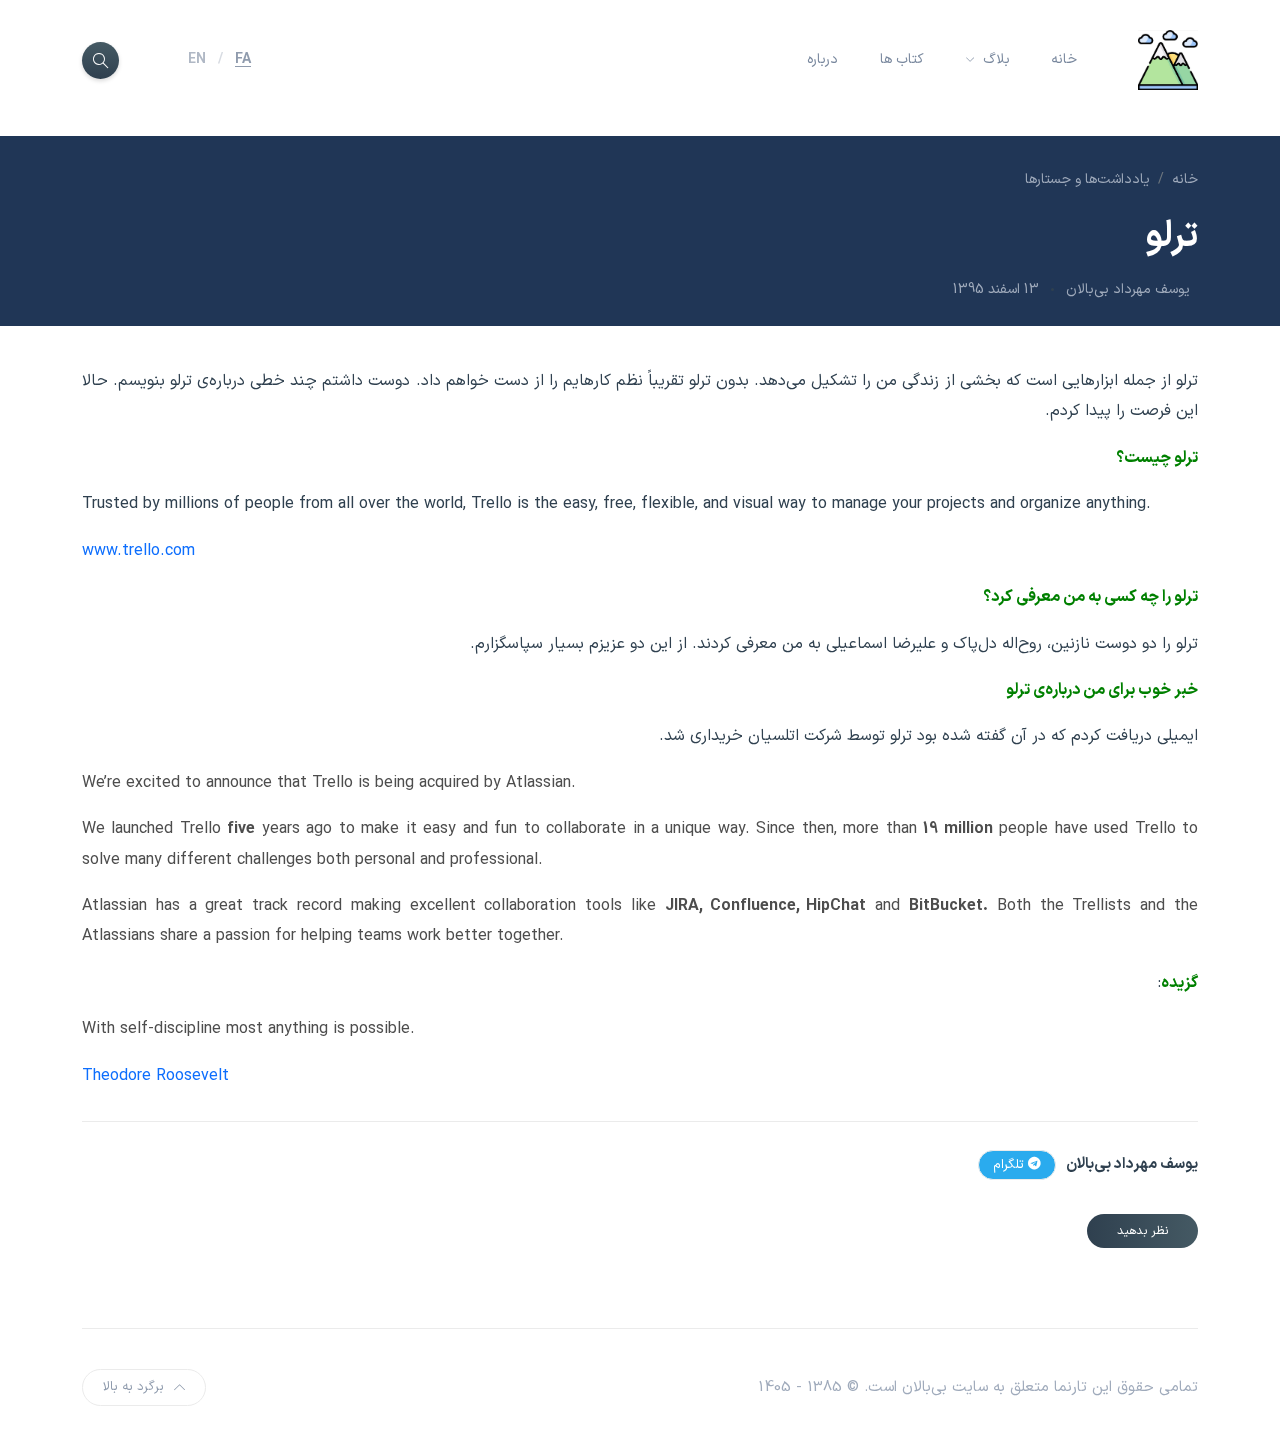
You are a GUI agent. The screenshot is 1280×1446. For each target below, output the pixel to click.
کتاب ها (902, 59)
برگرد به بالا (133, 1387)
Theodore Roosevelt (155, 1076)
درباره (822, 59)
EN (197, 59)
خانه (1064, 59)
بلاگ (994, 59)
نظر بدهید (1142, 1231)
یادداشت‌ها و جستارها (1087, 179)
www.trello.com (138, 551)
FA (243, 59)
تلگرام (1010, 1165)
